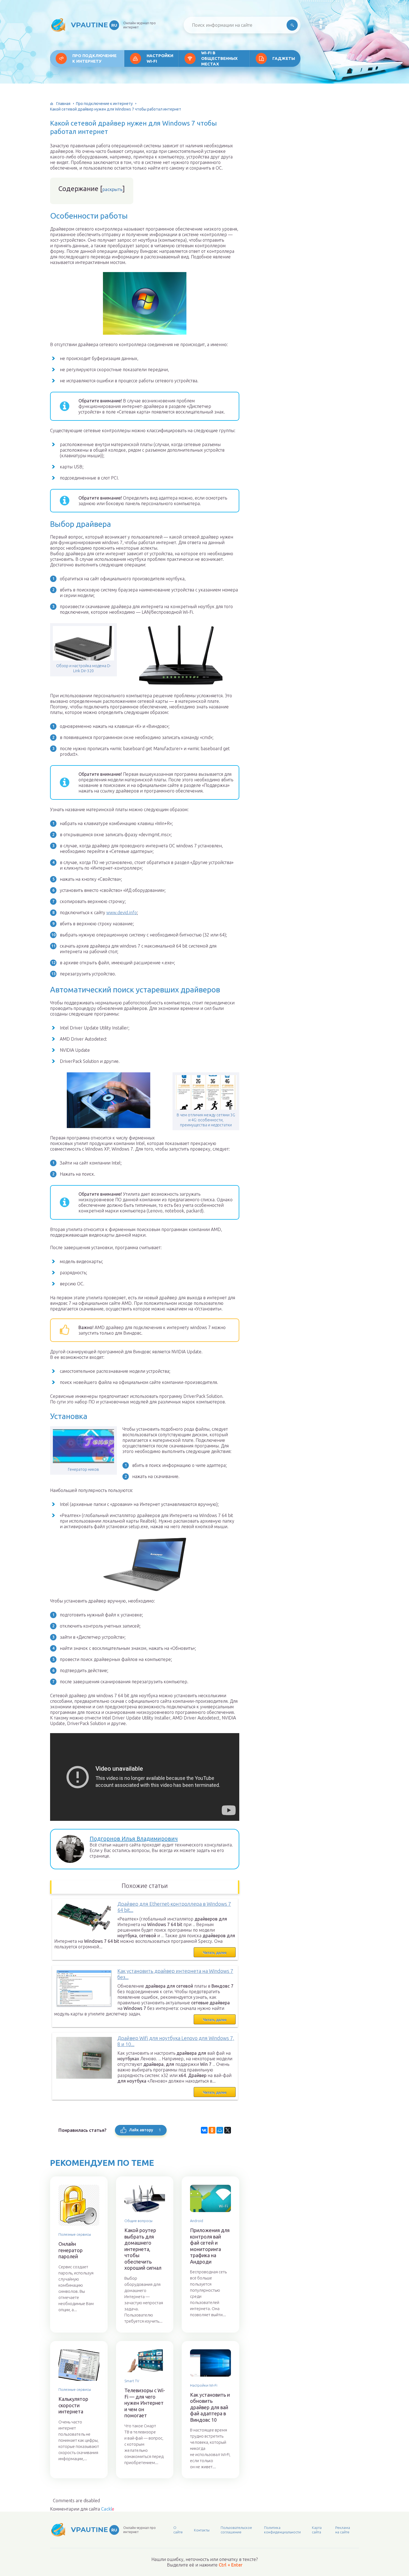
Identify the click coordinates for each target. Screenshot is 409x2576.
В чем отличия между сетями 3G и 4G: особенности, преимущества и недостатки (206, 1120)
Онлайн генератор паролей (71, 2250)
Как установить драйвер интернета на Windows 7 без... (175, 1974)
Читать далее (215, 1953)
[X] (228, 2130)
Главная (63, 104)
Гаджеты (284, 58)
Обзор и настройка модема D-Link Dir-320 (84, 668)
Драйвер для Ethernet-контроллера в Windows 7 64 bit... (174, 1907)
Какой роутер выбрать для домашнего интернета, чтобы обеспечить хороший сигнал (143, 2249)
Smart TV (132, 2381)
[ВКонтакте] (204, 2130)
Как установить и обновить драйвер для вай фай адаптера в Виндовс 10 (210, 2407)
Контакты (202, 2530)
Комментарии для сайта (82, 2509)
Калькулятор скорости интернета (73, 2405)
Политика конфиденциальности (282, 2530)
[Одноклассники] (212, 2130)
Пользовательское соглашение (236, 2530)
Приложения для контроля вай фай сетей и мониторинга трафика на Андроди (210, 2246)
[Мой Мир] (220, 2130)
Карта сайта (317, 2530)
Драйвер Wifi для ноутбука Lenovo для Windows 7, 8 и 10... (176, 2041)
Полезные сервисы (75, 2234)
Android (197, 2221)
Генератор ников (83, 1469)
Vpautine (94, 25)
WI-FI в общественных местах (219, 58)
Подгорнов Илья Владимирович (134, 1839)
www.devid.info (122, 913)
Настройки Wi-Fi (160, 58)
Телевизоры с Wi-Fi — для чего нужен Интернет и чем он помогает (145, 2403)
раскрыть (112, 189)
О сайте (178, 2530)
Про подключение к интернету (94, 58)
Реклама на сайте (343, 2530)
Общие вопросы (138, 2221)
